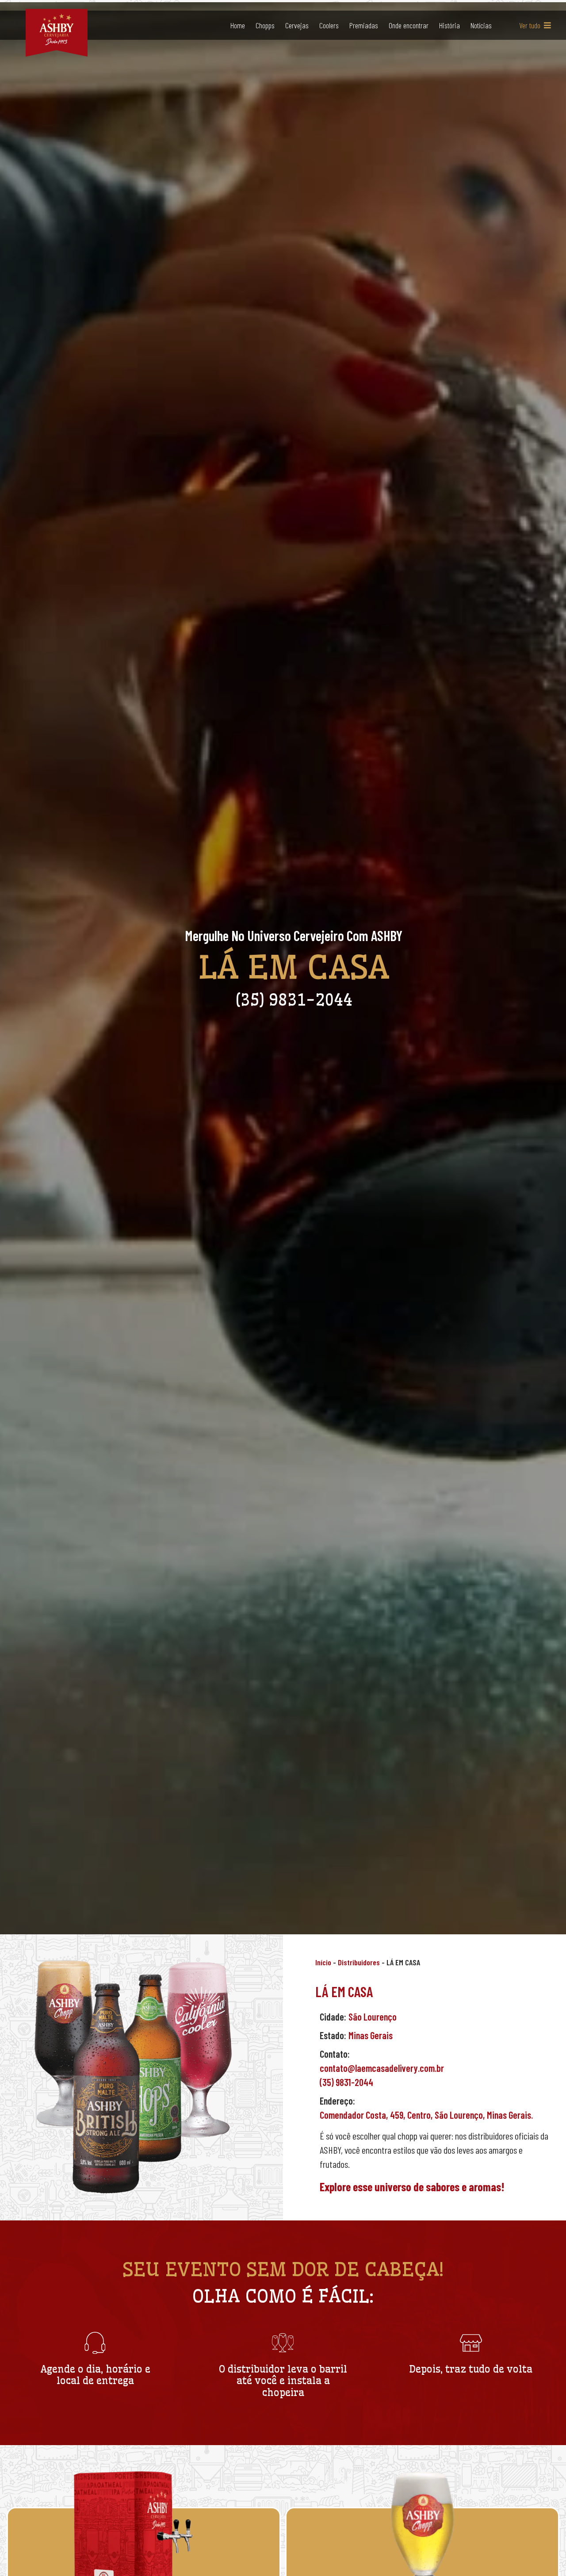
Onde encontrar (409, 25)
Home (238, 25)
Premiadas (364, 25)
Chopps (265, 25)
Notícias (481, 25)
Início (323, 1962)
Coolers (329, 25)
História (449, 25)
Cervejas (297, 25)
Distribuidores (359, 1962)
